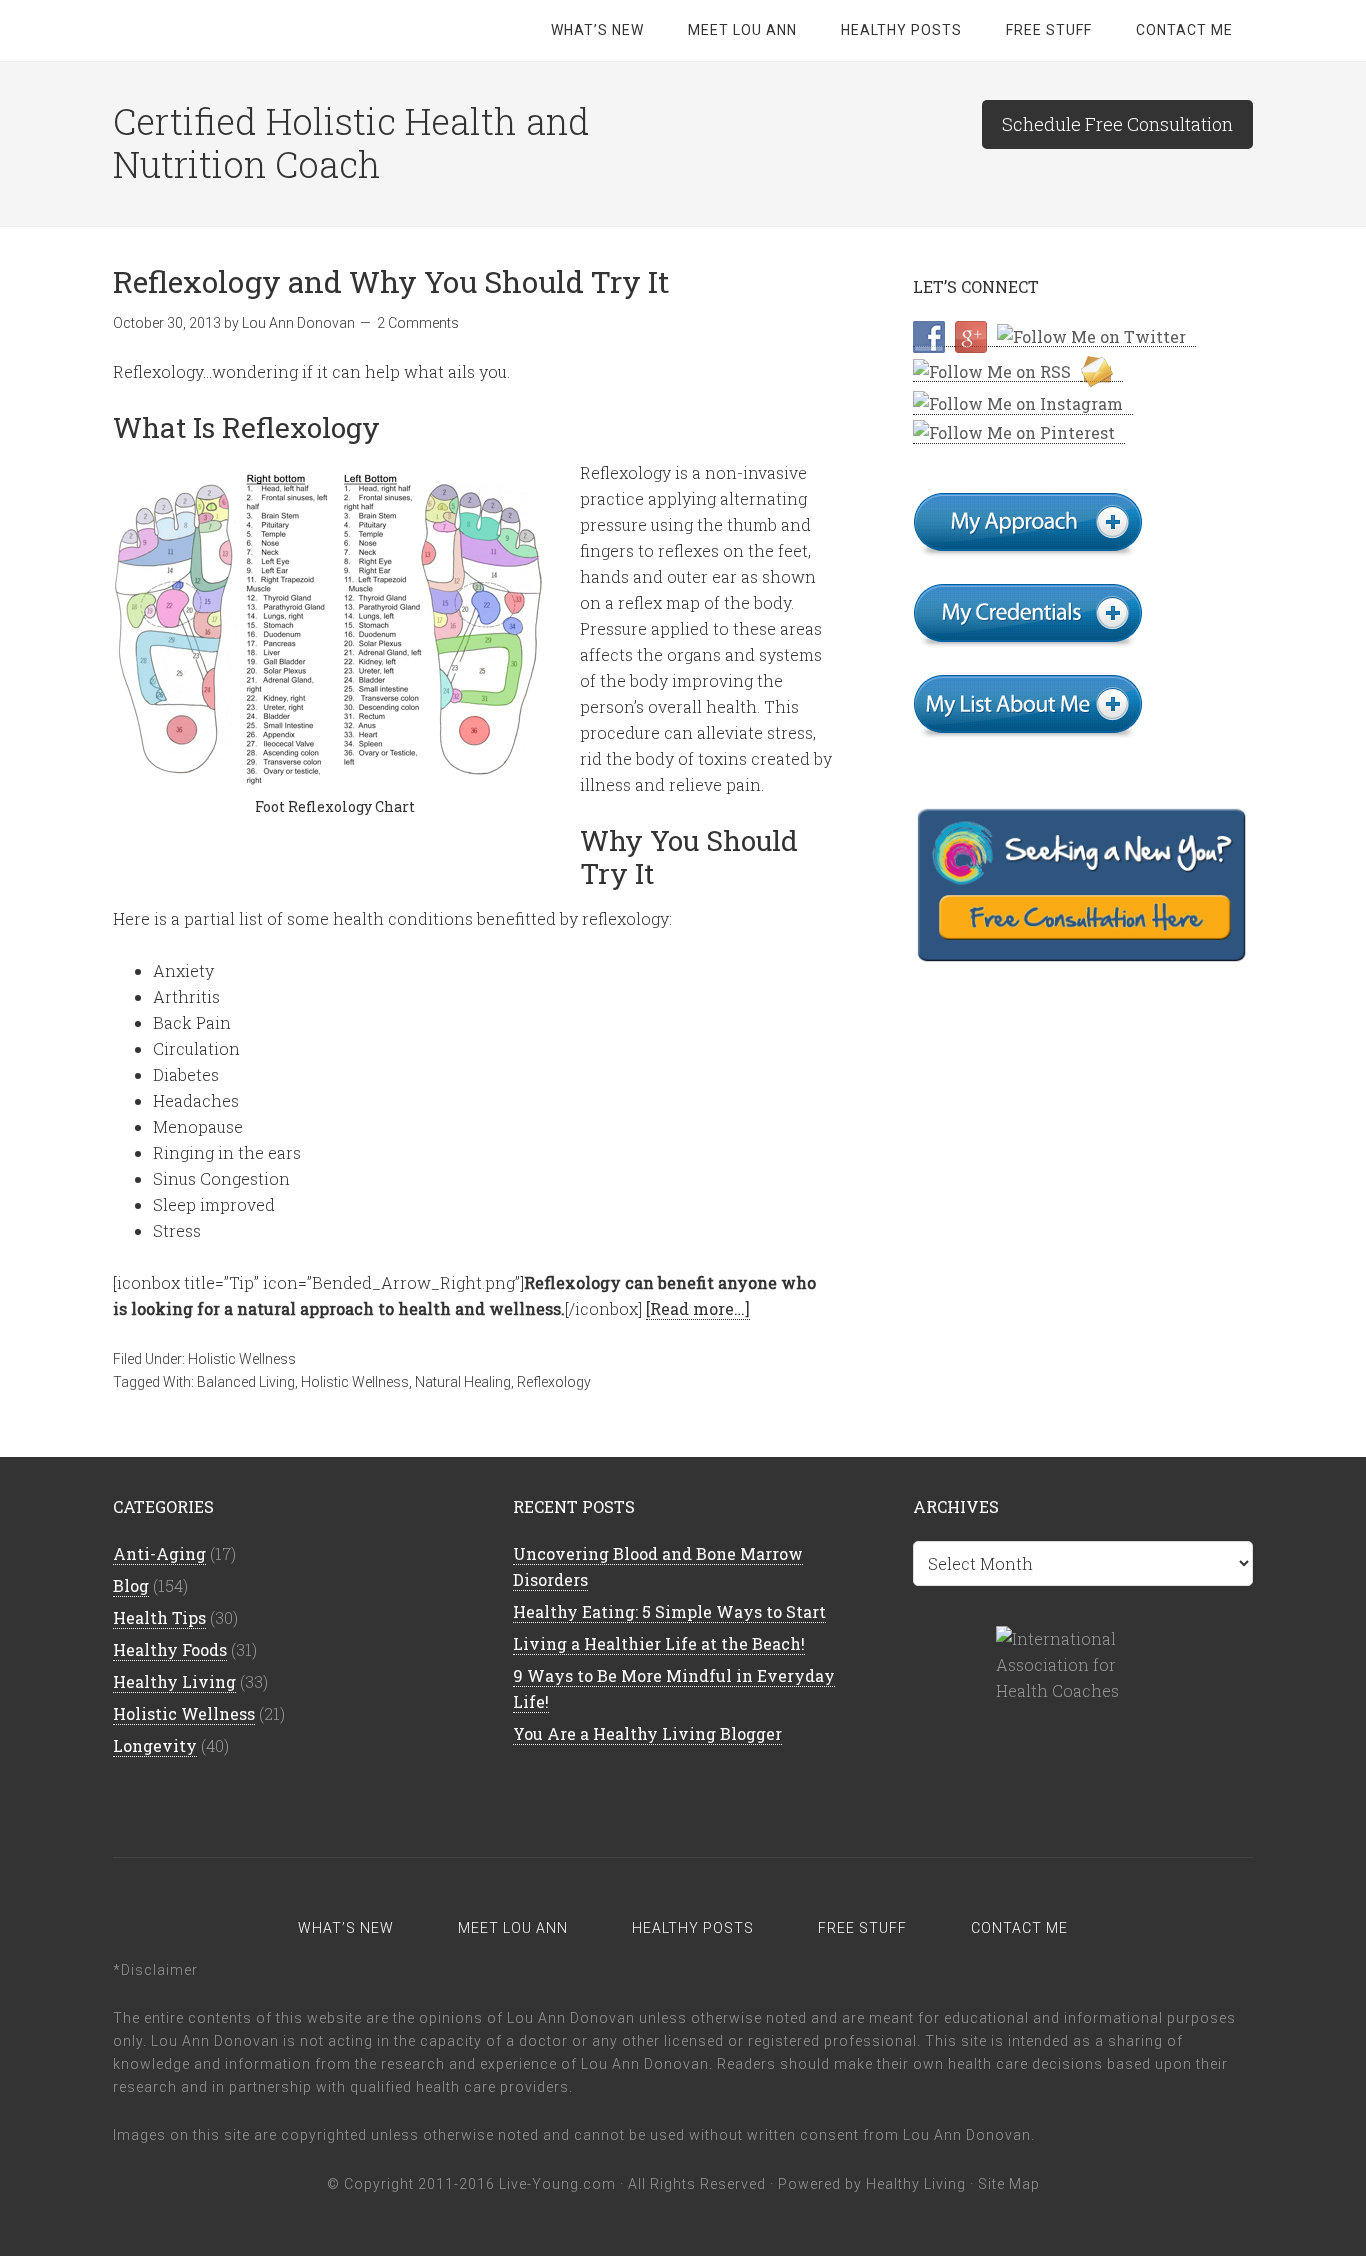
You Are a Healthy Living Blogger (647, 1733)
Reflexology (554, 1382)
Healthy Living (174, 1681)
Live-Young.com (557, 2184)
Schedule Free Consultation (1117, 124)
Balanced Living (246, 1382)
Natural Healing (463, 1382)
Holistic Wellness (242, 1359)
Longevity (155, 1745)
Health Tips (159, 1617)
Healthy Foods (170, 1649)
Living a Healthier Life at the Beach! (659, 1643)
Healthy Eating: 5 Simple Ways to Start (669, 1611)
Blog (131, 1585)
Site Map (1009, 2184)
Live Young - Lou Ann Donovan (273, 30)
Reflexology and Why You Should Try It (391, 281)
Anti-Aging (159, 1553)
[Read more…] (698, 1308)
